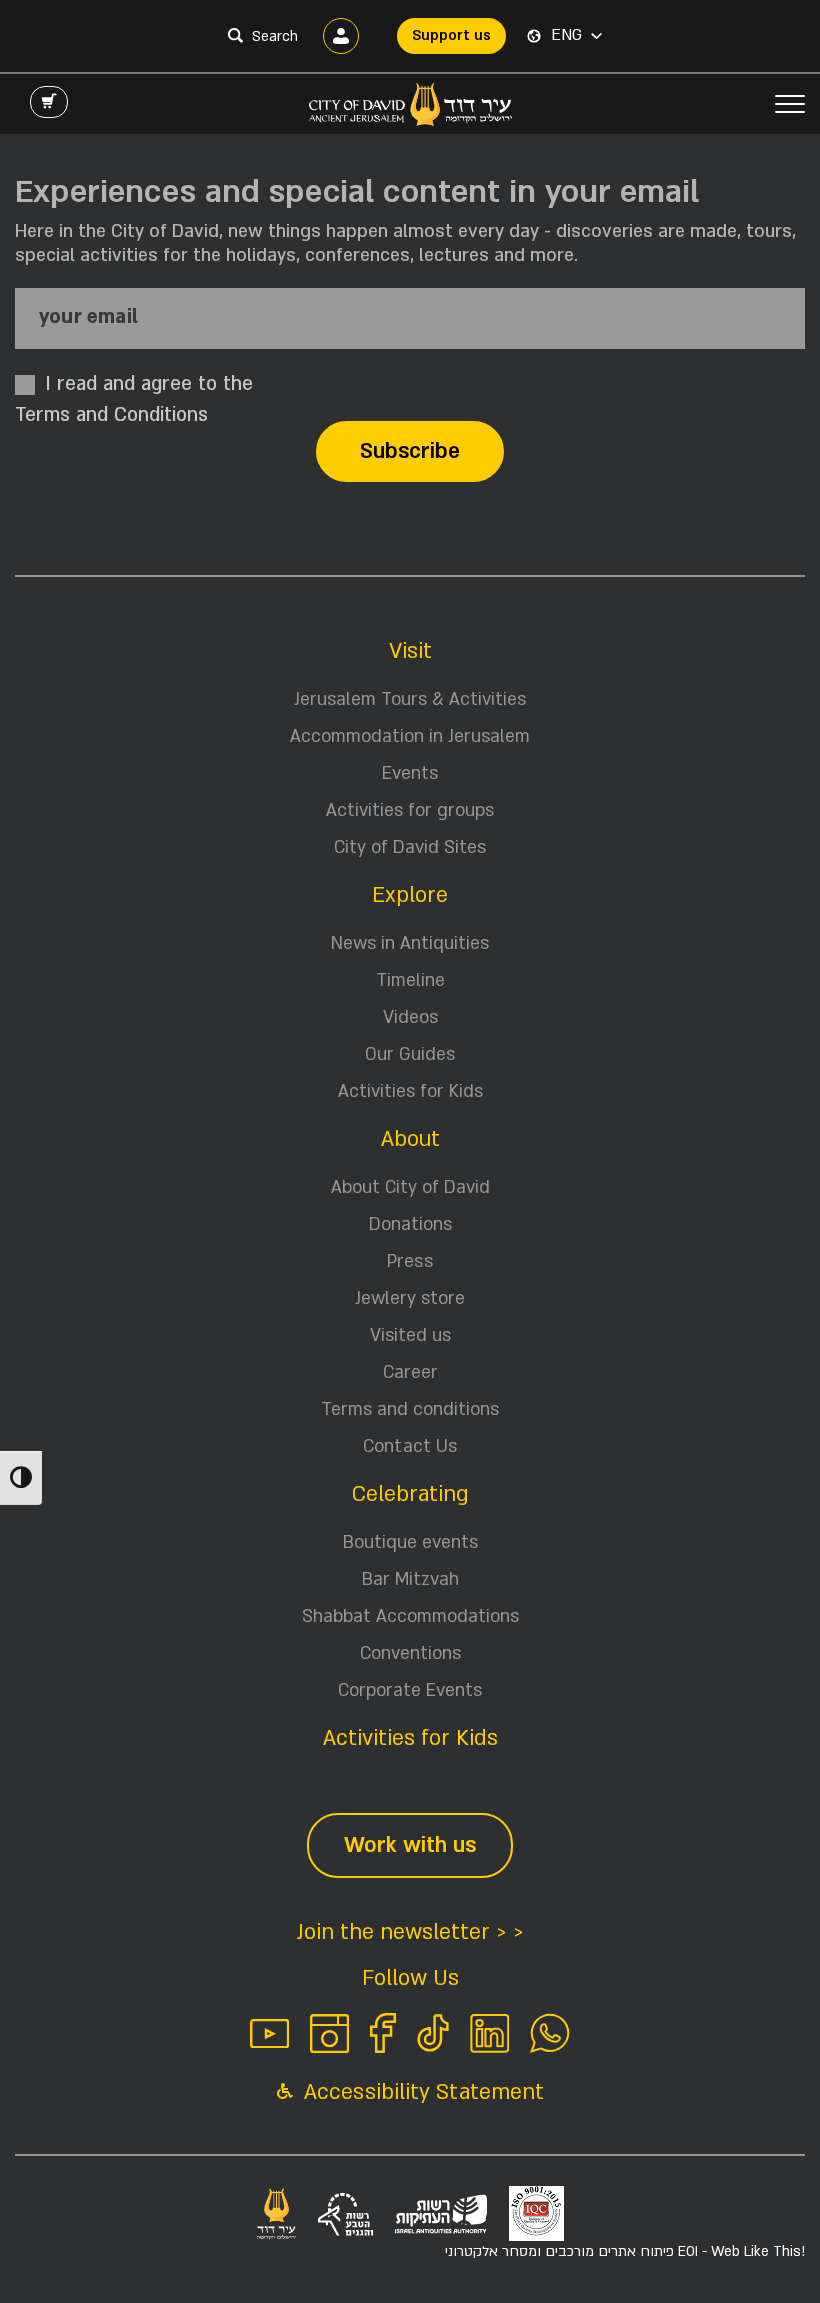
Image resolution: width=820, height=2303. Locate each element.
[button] (576, 36)
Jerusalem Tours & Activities (410, 699)
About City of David (410, 1187)
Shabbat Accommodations (410, 1616)
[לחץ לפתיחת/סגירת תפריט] (790, 104)
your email (88, 317)
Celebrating (410, 1494)
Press (410, 1261)
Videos (410, 1017)
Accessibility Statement (421, 2092)
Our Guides (410, 1054)
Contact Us (410, 1446)
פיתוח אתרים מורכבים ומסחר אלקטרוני (625, 2251)
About (410, 1139)
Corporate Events (410, 1690)
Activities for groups (410, 810)
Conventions (410, 1653)
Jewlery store (410, 1298)
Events (410, 773)
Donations (410, 1224)
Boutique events (410, 1542)
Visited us (410, 1335)
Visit (410, 651)
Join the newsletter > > (410, 1932)
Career (410, 1372)
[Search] (235, 35)
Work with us (410, 1845)
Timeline (410, 980)
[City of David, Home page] (410, 104)
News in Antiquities (410, 943)
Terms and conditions (410, 1409)
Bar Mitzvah (410, 1579)
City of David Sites (410, 847)
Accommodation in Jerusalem (410, 736)
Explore (410, 895)
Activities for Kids (410, 1091)
